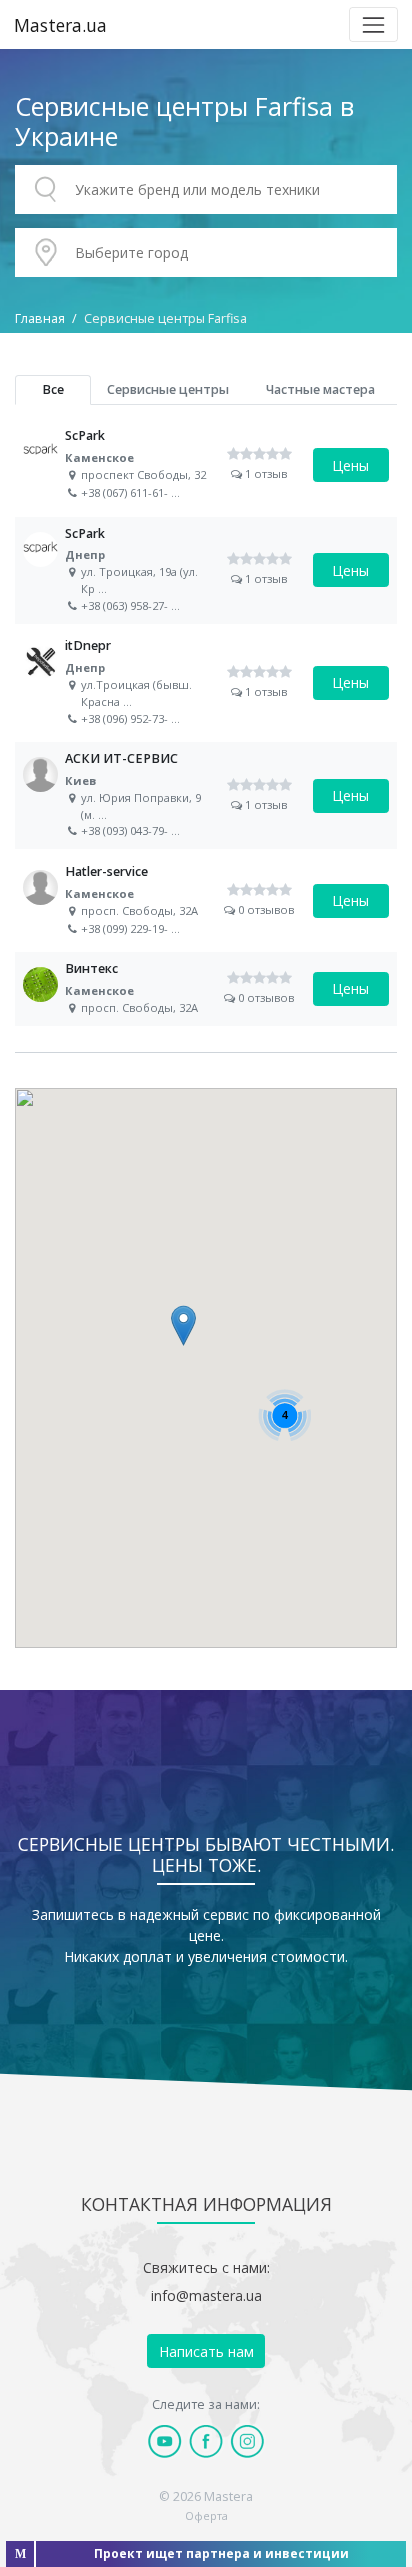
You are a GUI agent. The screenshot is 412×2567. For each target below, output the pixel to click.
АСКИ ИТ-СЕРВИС (206, 795)
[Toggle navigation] (373, 24)
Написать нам (206, 2351)
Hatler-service (206, 901)
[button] (183, 1325)
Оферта (206, 2515)
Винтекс (206, 989)
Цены (350, 465)
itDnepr (206, 682)
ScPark (206, 465)
